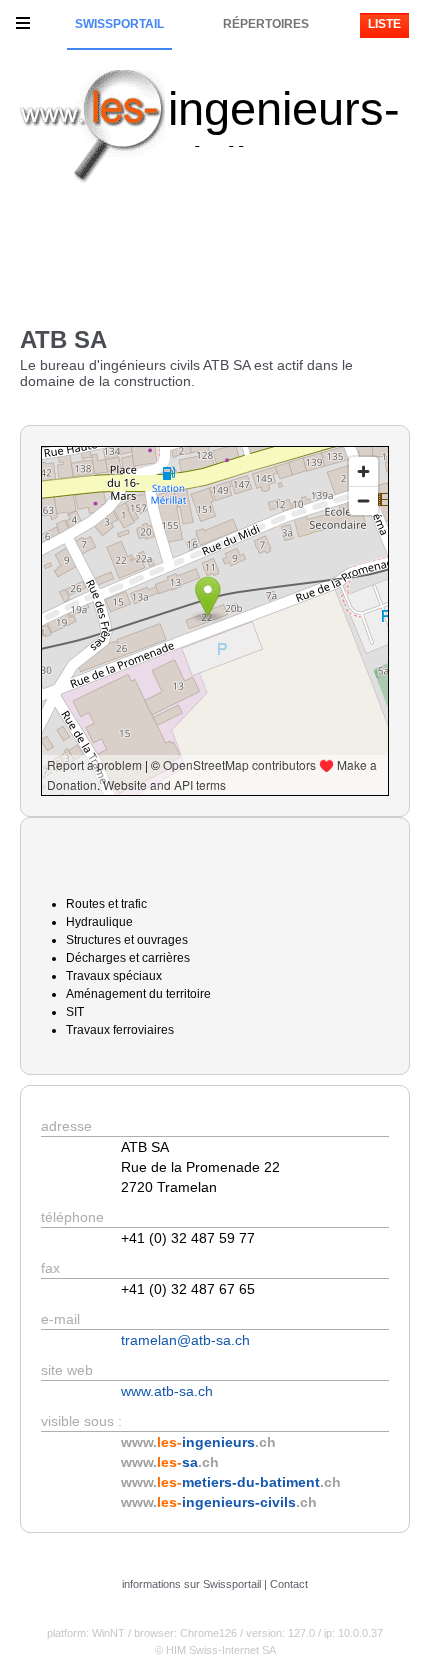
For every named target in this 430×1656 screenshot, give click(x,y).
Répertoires (266, 24)
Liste (384, 24)
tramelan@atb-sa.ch (185, 1340)
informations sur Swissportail (191, 1584)
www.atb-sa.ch (167, 1391)
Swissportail (119, 24)
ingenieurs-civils (284, 136)
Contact (289, 1584)
